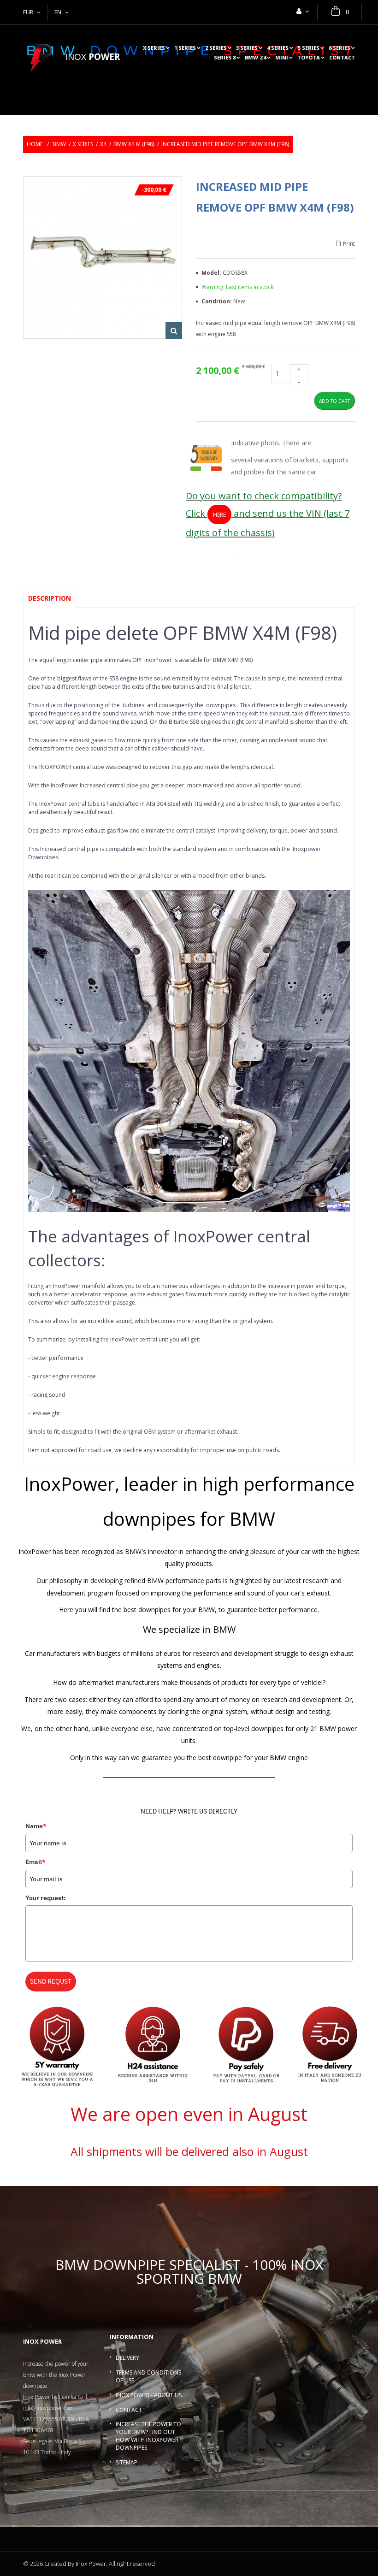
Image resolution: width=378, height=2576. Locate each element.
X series (154, 48)
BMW (59, 144)
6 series (340, 48)
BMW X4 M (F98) (134, 144)
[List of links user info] (303, 11)
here (219, 515)
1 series (185, 48)
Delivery (127, 2358)
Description (50, 598)
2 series (216, 48)
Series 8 (225, 58)
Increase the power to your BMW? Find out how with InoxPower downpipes (148, 2436)
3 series (247, 48)
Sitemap (127, 2462)
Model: (212, 273)
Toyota (309, 58)
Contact (342, 58)
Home (35, 144)
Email (35, 1862)
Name (36, 1826)
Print (349, 244)
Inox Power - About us (149, 2395)
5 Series (309, 48)
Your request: (45, 1898)
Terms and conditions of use (148, 2376)
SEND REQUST (51, 1981)
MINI (282, 58)
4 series (278, 48)
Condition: (217, 301)
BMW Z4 (255, 58)
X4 (103, 144)
